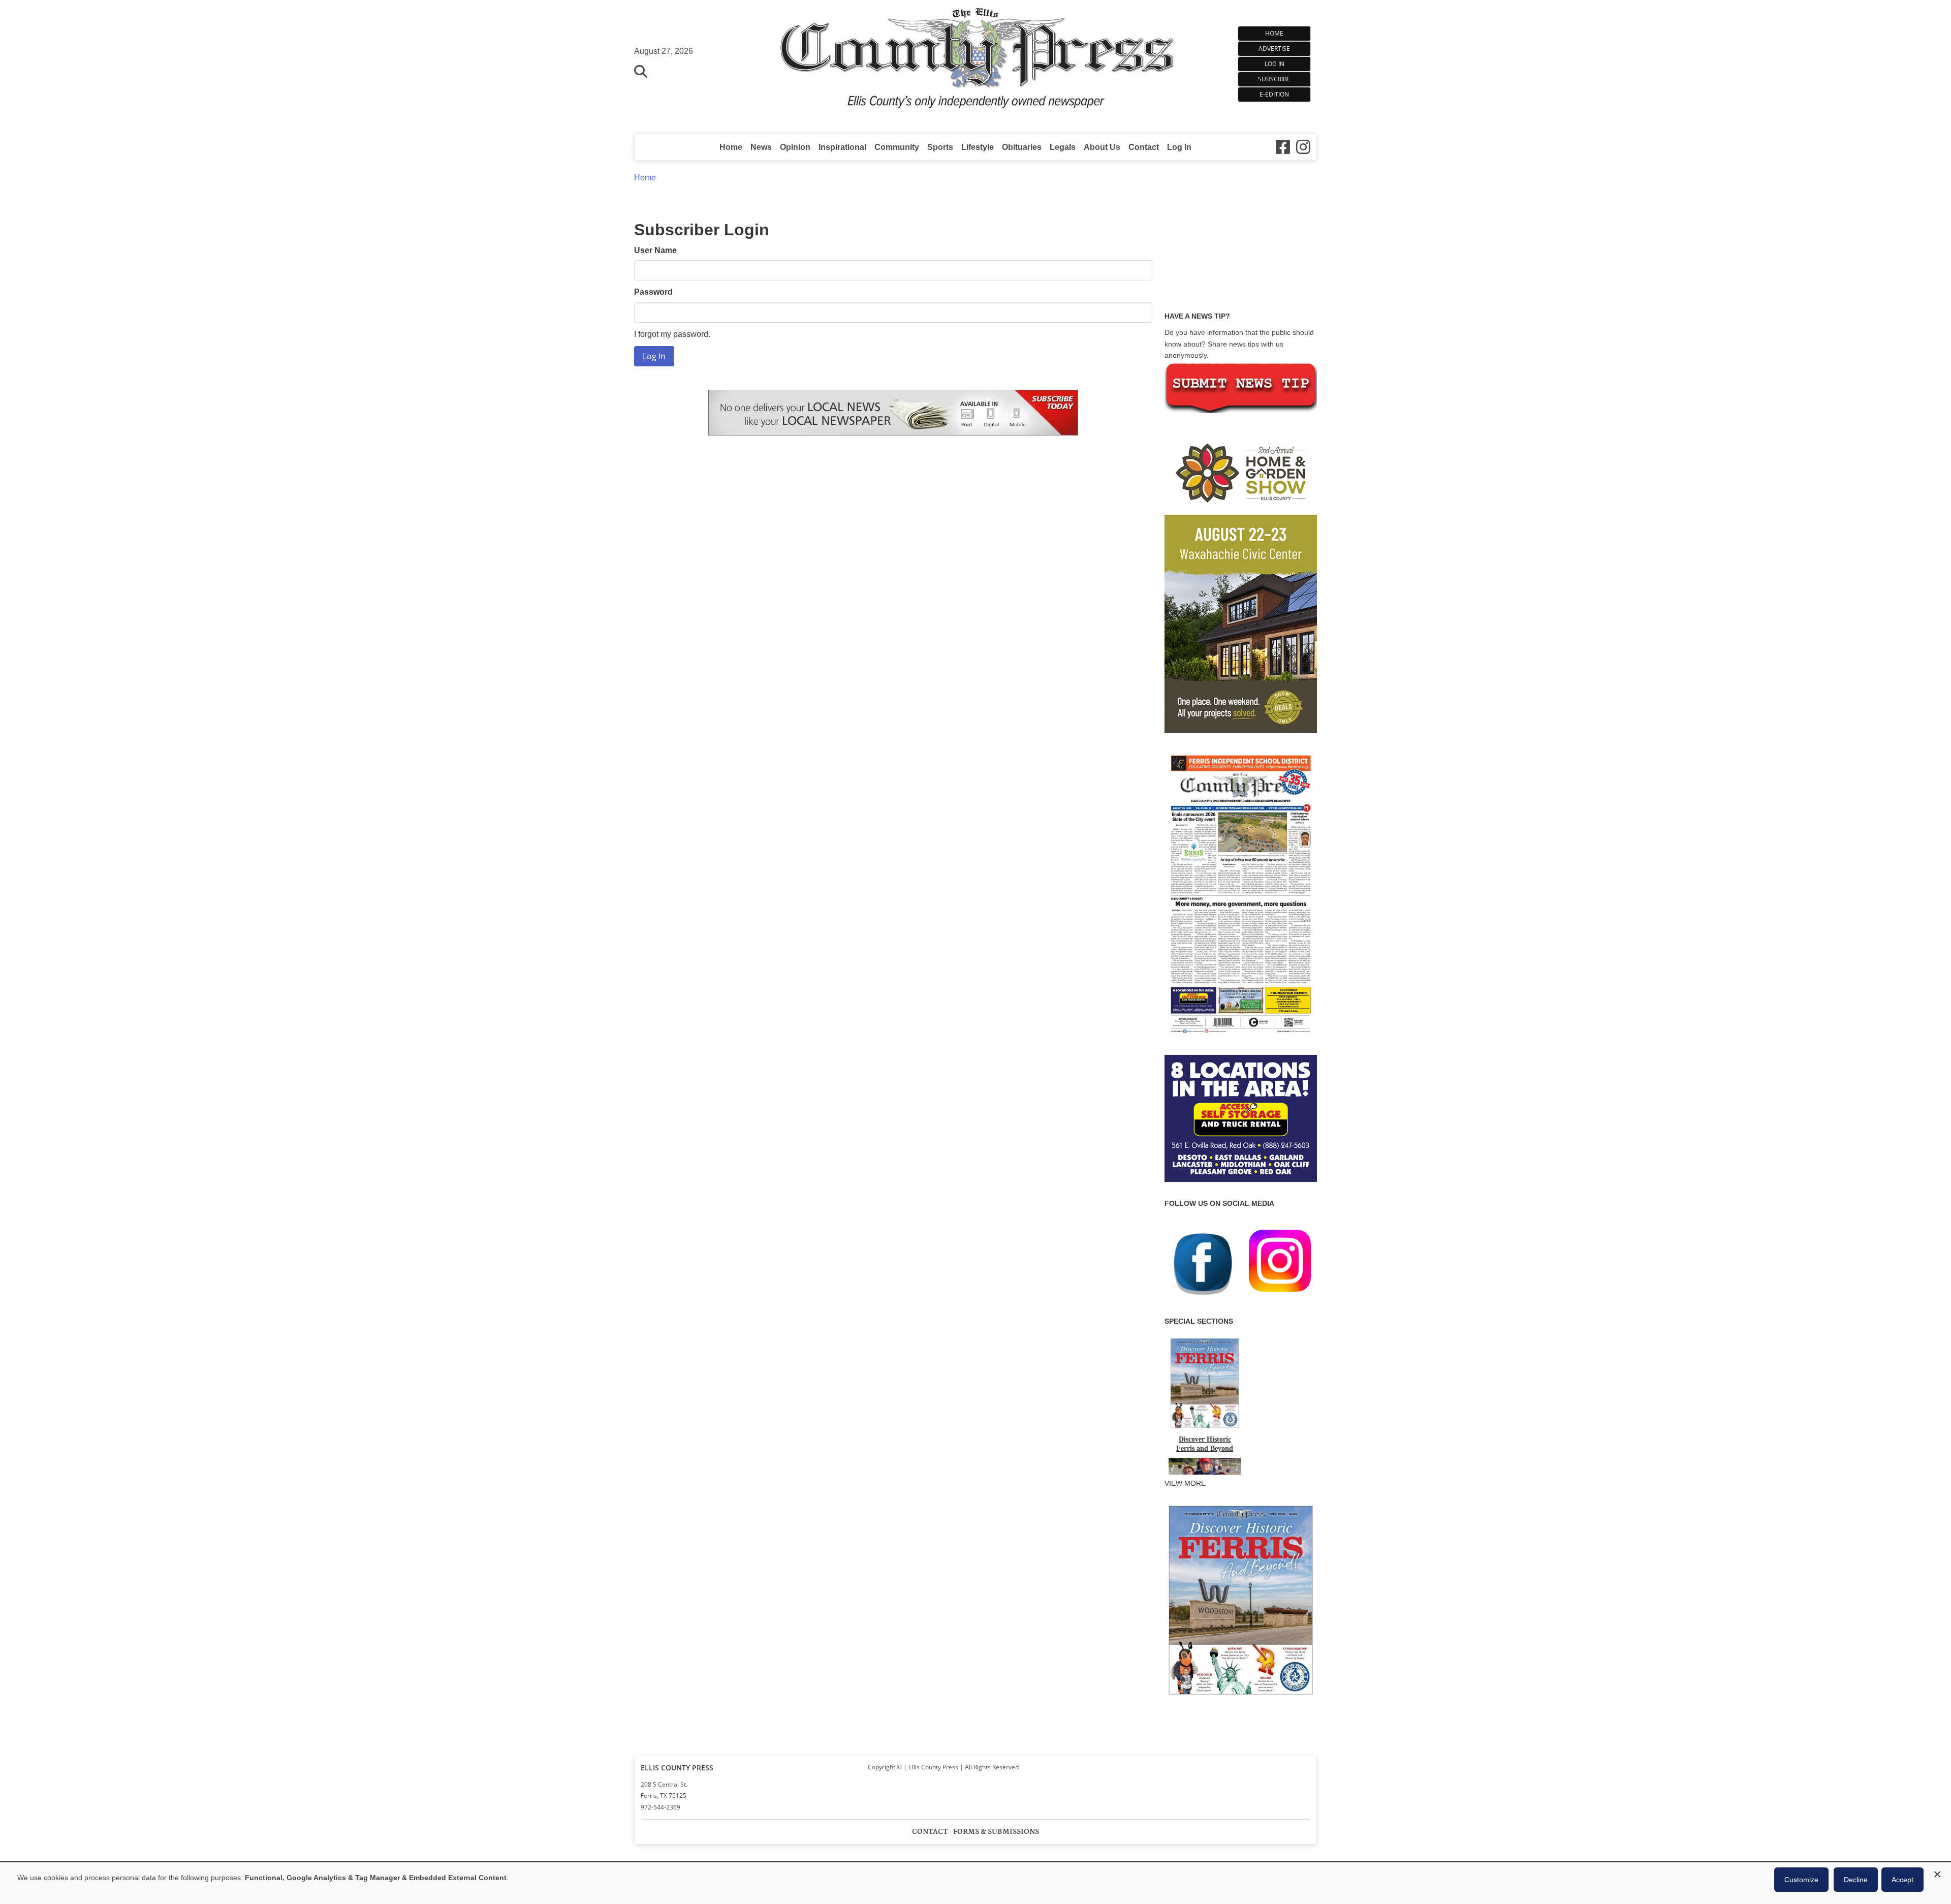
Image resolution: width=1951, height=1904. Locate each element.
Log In (1275, 64)
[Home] (976, 62)
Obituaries (1022, 147)
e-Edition (1274, 94)
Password (653, 292)
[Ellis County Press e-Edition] (1241, 1037)
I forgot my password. (672, 334)
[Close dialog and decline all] (1937, 1873)
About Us (1102, 147)
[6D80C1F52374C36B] (1241, 1696)
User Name (655, 250)
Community (897, 147)
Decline (1856, 1880)
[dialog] (975, 1883)
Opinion (795, 147)
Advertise (1274, 49)
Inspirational (842, 147)
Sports (940, 147)
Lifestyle (978, 147)
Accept (1902, 1880)
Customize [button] (1801, 1880)
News (761, 147)
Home (1274, 33)
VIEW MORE (1185, 1483)
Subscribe (1274, 79)
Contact (1144, 147)
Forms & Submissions (996, 1832)
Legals (1063, 147)
